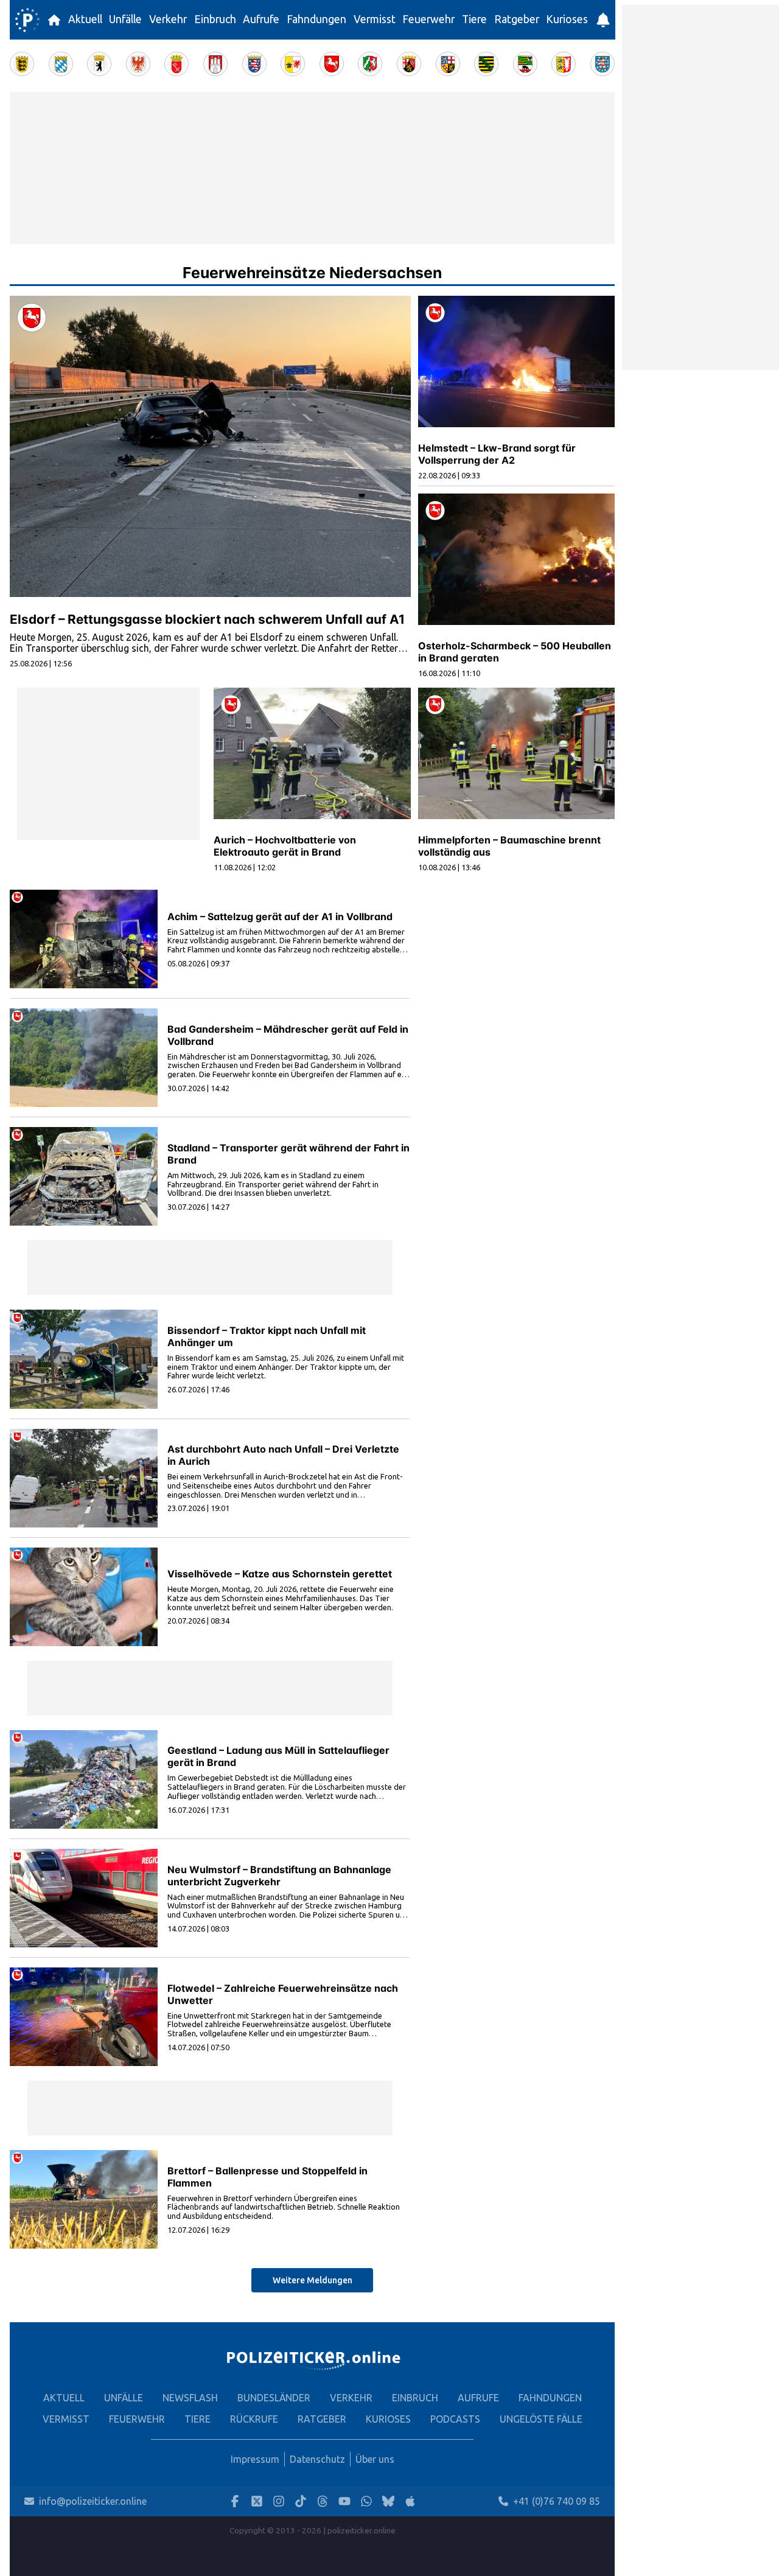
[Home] (27, 20)
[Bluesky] (388, 2501)
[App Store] (410, 2501)
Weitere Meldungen (313, 2280)
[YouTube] (344, 2501)
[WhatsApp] (366, 2501)
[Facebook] (235, 2501)
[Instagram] (279, 2501)
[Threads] (323, 2501)
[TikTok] (301, 2501)
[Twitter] (257, 2501)
